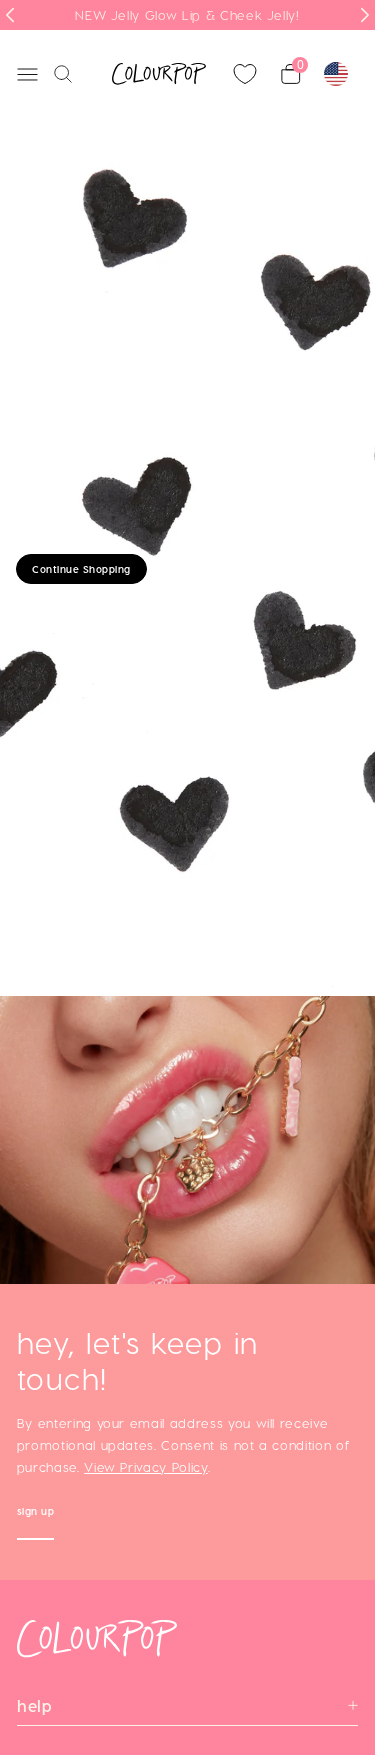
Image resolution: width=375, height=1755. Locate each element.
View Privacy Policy (145, 1466)
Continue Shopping (81, 569)
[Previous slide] (10, 15)
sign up (36, 1513)
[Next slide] (365, 15)
